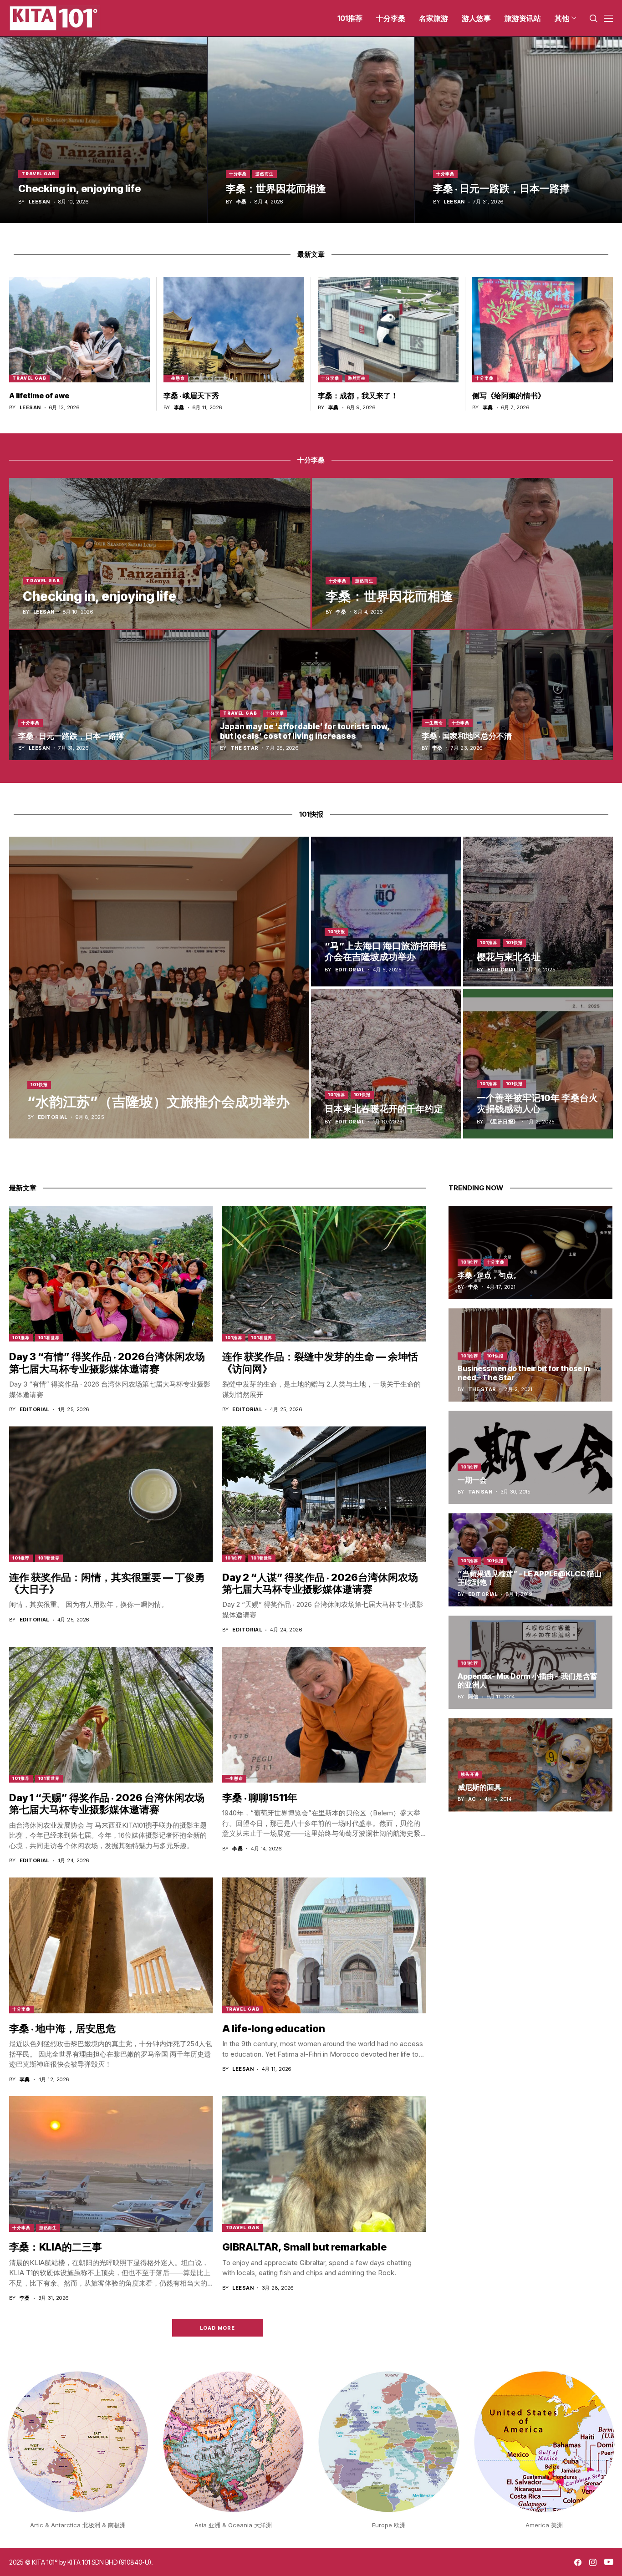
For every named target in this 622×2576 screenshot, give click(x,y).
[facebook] (578, 2562)
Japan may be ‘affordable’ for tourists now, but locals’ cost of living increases (305, 731)
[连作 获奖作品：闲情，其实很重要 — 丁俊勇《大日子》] (111, 1494)
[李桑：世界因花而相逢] (311, 130)
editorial (53, 1117)
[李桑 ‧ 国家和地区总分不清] (513, 695)
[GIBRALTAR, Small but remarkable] (324, 2164)
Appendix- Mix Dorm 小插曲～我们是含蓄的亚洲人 (528, 1680)
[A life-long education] (324, 1945)
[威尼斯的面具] (530, 1765)
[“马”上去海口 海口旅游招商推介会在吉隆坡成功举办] (386, 912)
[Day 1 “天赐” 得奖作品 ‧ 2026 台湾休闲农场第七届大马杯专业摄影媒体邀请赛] (111, 1715)
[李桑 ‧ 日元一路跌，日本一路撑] (518, 130)
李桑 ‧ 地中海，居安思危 (62, 2028)
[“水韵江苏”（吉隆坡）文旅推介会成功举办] (159, 988)
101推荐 (489, 943)
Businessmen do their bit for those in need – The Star (524, 1373)
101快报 (39, 1085)
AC (472, 1799)
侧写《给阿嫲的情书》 (509, 396)
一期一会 (472, 1480)
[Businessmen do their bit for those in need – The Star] (530, 1355)
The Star (245, 748)
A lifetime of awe (39, 396)
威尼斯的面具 (479, 1787)
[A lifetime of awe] (79, 330)
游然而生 (265, 174)
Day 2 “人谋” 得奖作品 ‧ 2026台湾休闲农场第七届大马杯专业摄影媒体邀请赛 (320, 1583)
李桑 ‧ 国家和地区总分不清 (467, 736)
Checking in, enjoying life (79, 188)
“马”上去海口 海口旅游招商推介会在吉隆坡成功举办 (386, 951)
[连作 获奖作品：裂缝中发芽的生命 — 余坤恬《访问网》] (324, 1274)
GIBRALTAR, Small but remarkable (304, 2247)
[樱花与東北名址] (538, 912)
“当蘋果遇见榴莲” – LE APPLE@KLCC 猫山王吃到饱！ (530, 1578)
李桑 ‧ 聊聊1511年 (260, 1798)
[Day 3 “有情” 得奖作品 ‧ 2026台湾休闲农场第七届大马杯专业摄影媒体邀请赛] (111, 1274)
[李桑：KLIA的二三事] (111, 2164)
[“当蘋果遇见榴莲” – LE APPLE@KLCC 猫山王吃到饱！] (530, 1560)
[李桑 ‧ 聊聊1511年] (324, 1715)
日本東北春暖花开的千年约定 (384, 1109)
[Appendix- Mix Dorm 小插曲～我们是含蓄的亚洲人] (530, 1662)
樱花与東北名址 (509, 957)
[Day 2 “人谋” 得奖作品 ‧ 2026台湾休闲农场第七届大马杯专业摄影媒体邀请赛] (324, 1494)
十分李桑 (238, 174)
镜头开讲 (470, 1774)
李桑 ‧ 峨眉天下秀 (191, 396)
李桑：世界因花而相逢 (276, 188)
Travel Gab (38, 174)
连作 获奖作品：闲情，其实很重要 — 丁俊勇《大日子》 (107, 1583)
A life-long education (274, 2028)
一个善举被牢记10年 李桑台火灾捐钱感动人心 (537, 1103)
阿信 (473, 1697)
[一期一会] (530, 1457)
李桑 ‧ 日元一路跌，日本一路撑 (501, 188)
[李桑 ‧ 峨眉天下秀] (234, 330)
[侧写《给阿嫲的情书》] (543, 330)
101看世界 (49, 1338)
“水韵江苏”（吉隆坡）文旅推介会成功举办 (158, 1102)
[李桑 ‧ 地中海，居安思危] (111, 1945)
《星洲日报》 (503, 1122)
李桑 (242, 202)
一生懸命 (176, 378)
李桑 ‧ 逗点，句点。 (489, 1275)
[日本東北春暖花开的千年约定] (386, 1064)
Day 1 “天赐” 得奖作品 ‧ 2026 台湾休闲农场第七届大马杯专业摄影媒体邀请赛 (107, 1804)
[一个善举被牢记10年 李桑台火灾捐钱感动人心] (538, 1064)
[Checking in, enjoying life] (104, 130)
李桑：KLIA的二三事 (56, 2247)
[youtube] (609, 2562)
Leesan (39, 202)
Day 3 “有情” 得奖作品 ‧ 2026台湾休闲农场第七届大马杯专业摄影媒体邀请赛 (107, 1362)
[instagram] (593, 2562)
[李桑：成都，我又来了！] (388, 330)
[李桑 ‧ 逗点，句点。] (530, 1252)
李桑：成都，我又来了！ (358, 396)
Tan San (480, 1492)
